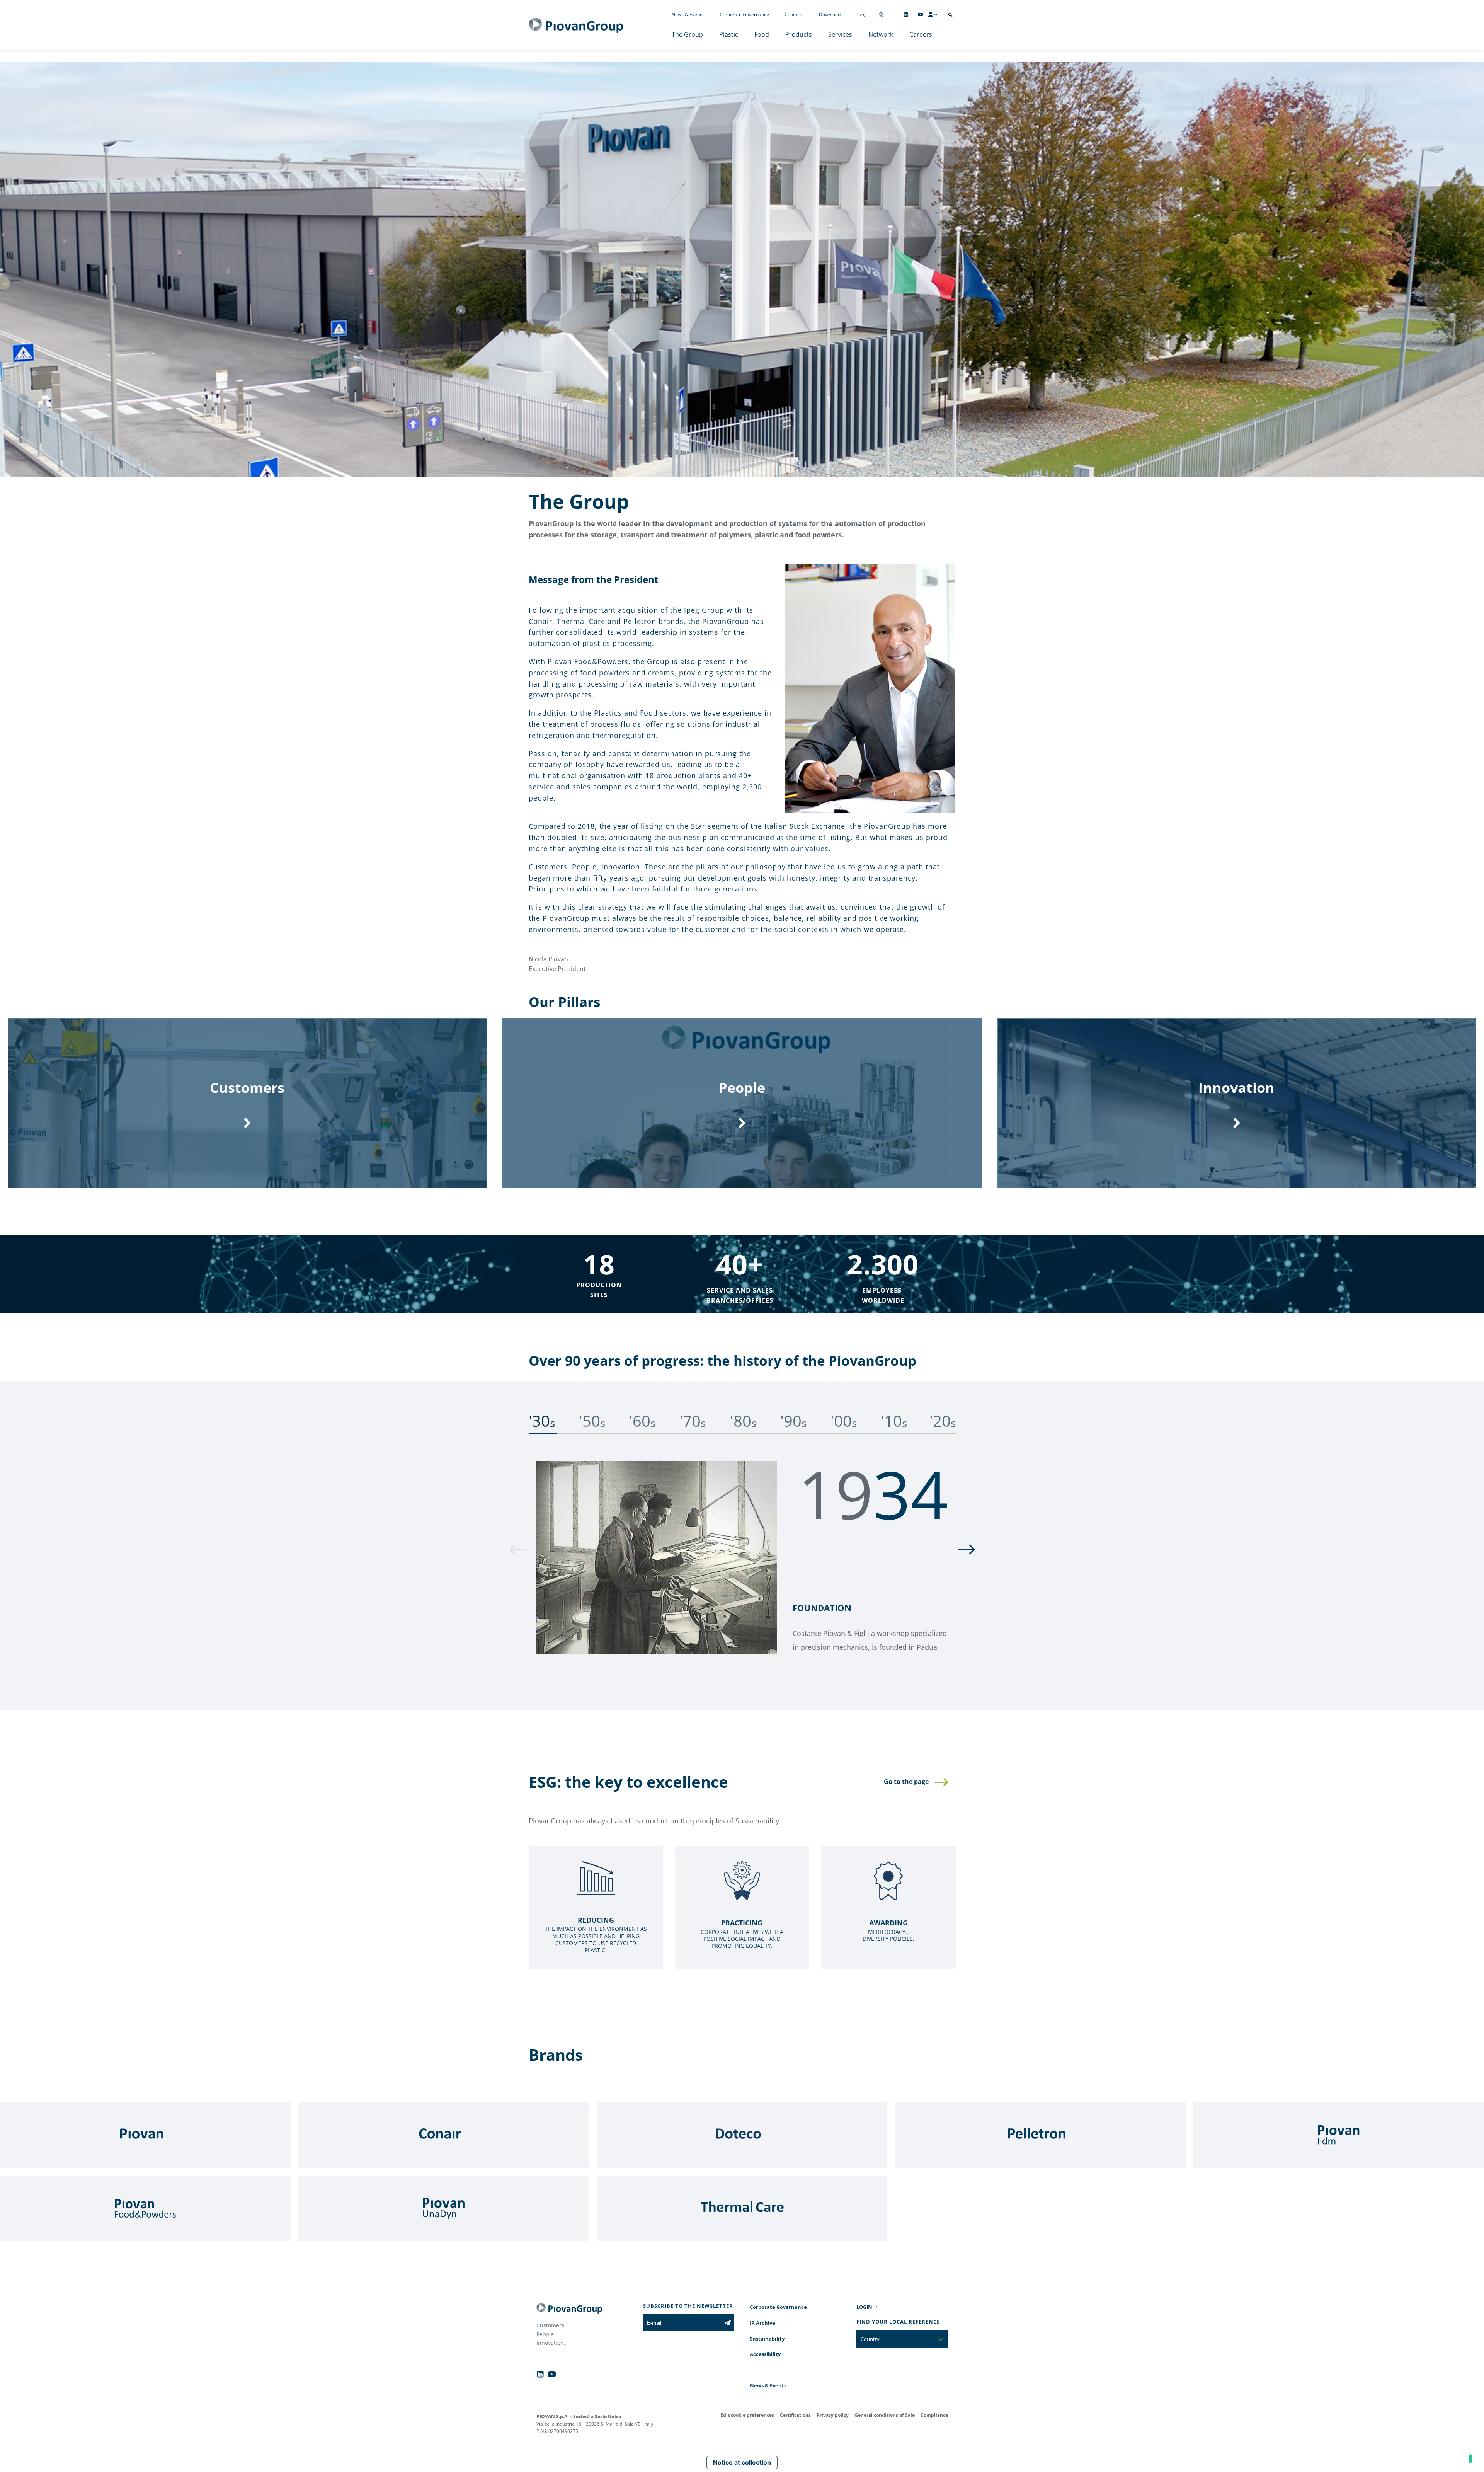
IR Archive (762, 2323)
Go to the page (906, 1782)
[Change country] (881, 14)
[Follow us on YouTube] (920, 14)
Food (762, 34)
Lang (862, 14)
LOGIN (864, 2307)
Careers (921, 34)
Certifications (795, 2415)
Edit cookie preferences (747, 2415)
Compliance (934, 2415)
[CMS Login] (933, 14)
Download (830, 14)
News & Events (688, 14)
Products (799, 34)
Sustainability (767, 2339)
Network (881, 34)
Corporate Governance (744, 14)
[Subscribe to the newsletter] (728, 2323)
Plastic (729, 34)
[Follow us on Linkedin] (906, 14)
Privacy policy (833, 2415)
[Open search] (950, 15)
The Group (687, 34)
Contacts (794, 14)
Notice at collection (742, 2462)
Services (840, 34)
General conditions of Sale (885, 2415)
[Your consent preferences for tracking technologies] (1470, 2458)
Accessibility (765, 2354)
